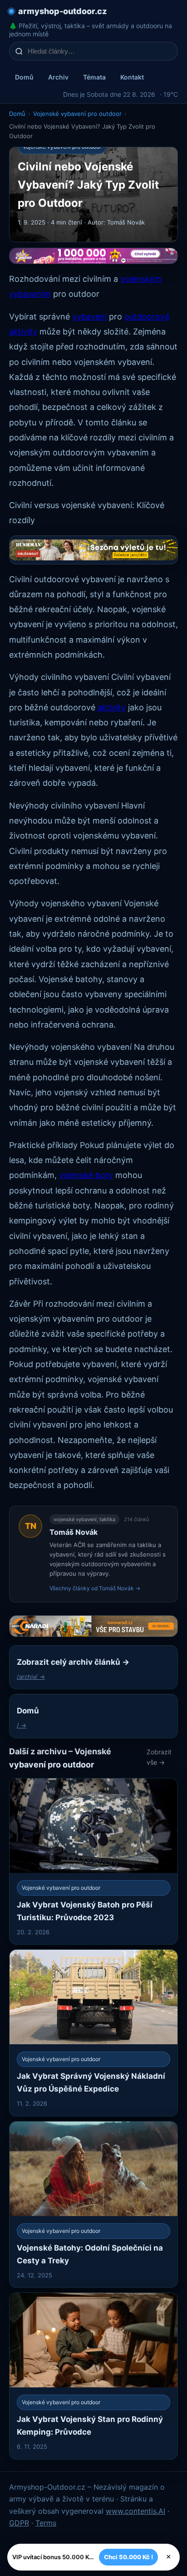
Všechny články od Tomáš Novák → (95, 1588)
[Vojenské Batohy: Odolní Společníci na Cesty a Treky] (93, 2204)
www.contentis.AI (135, 2511)
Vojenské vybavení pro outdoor (77, 114)
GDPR (19, 2523)
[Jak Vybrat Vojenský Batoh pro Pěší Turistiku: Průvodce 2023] (93, 1861)
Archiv (58, 77)
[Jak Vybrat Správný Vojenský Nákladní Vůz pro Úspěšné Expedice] (93, 2033)
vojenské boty (86, 1175)
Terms (46, 2523)
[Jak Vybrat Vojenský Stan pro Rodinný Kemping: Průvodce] (93, 2376)
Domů (24, 77)
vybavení (89, 317)
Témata (94, 77)
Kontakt (132, 77)
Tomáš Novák (74, 1532)
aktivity (112, 707)
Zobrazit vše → (159, 1757)
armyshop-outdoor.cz (62, 11)
